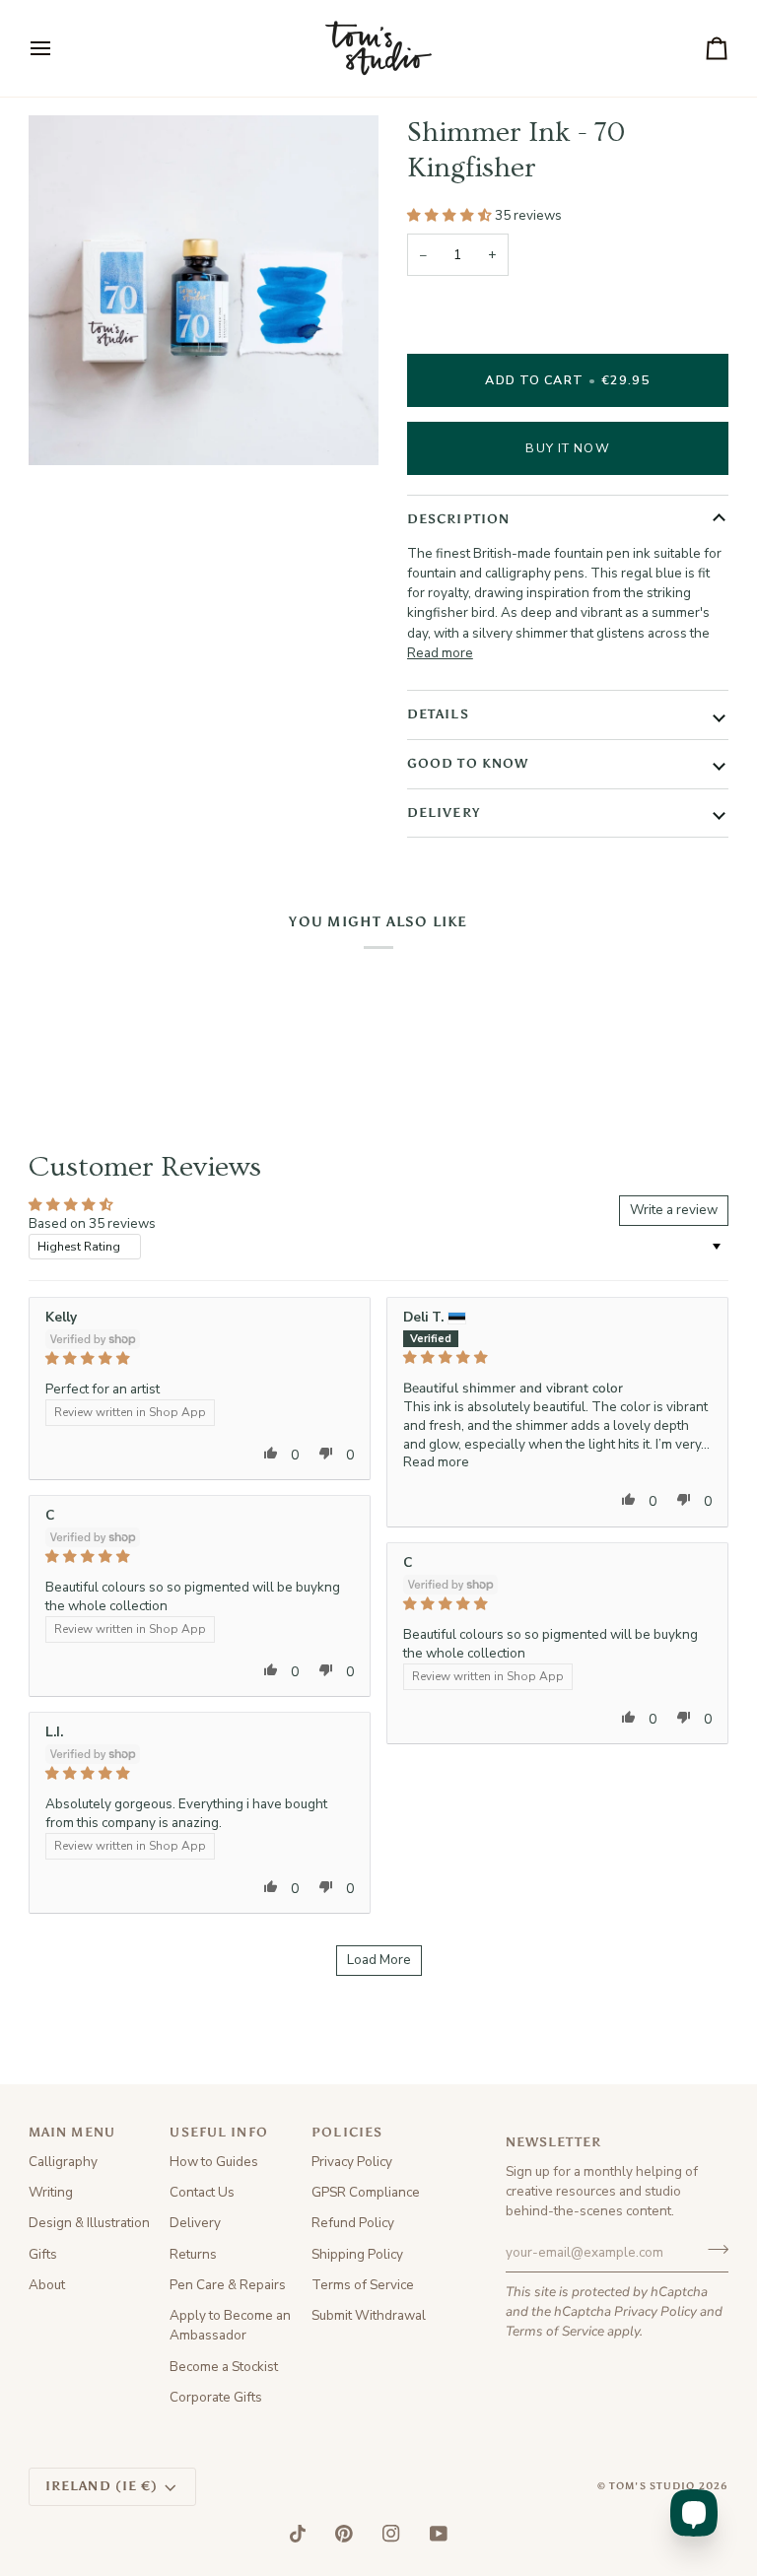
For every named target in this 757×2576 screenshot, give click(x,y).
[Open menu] (58, 48)
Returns (193, 2254)
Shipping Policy (357, 2254)
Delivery (444, 813)
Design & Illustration (89, 2223)
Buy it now (567, 448)
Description (458, 519)
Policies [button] (347, 2132)
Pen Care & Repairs (228, 2285)
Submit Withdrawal (369, 2315)
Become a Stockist (224, 2367)
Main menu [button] (72, 2132)
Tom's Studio (653, 2486)
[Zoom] (66, 428)
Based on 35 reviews (92, 1223)
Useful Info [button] (218, 2132)
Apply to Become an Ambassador (230, 2325)
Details (438, 714)
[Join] (712, 2250)
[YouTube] (439, 2534)
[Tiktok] (298, 2534)
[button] (451, 215)
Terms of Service (555, 2331)
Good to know (468, 763)
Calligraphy (63, 2162)
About (47, 2285)
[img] (200, 1359)
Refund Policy (353, 2223)
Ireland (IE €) (102, 2486)
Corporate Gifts (216, 2397)
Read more (440, 653)
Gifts (43, 2254)
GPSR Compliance (366, 2192)
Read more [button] (436, 1462)
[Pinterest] (344, 2534)
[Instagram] (391, 2534)
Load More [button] (379, 1960)
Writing (51, 2192)
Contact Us (202, 2192)
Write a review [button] (674, 1210)
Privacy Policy (655, 2311)
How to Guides (214, 2162)
